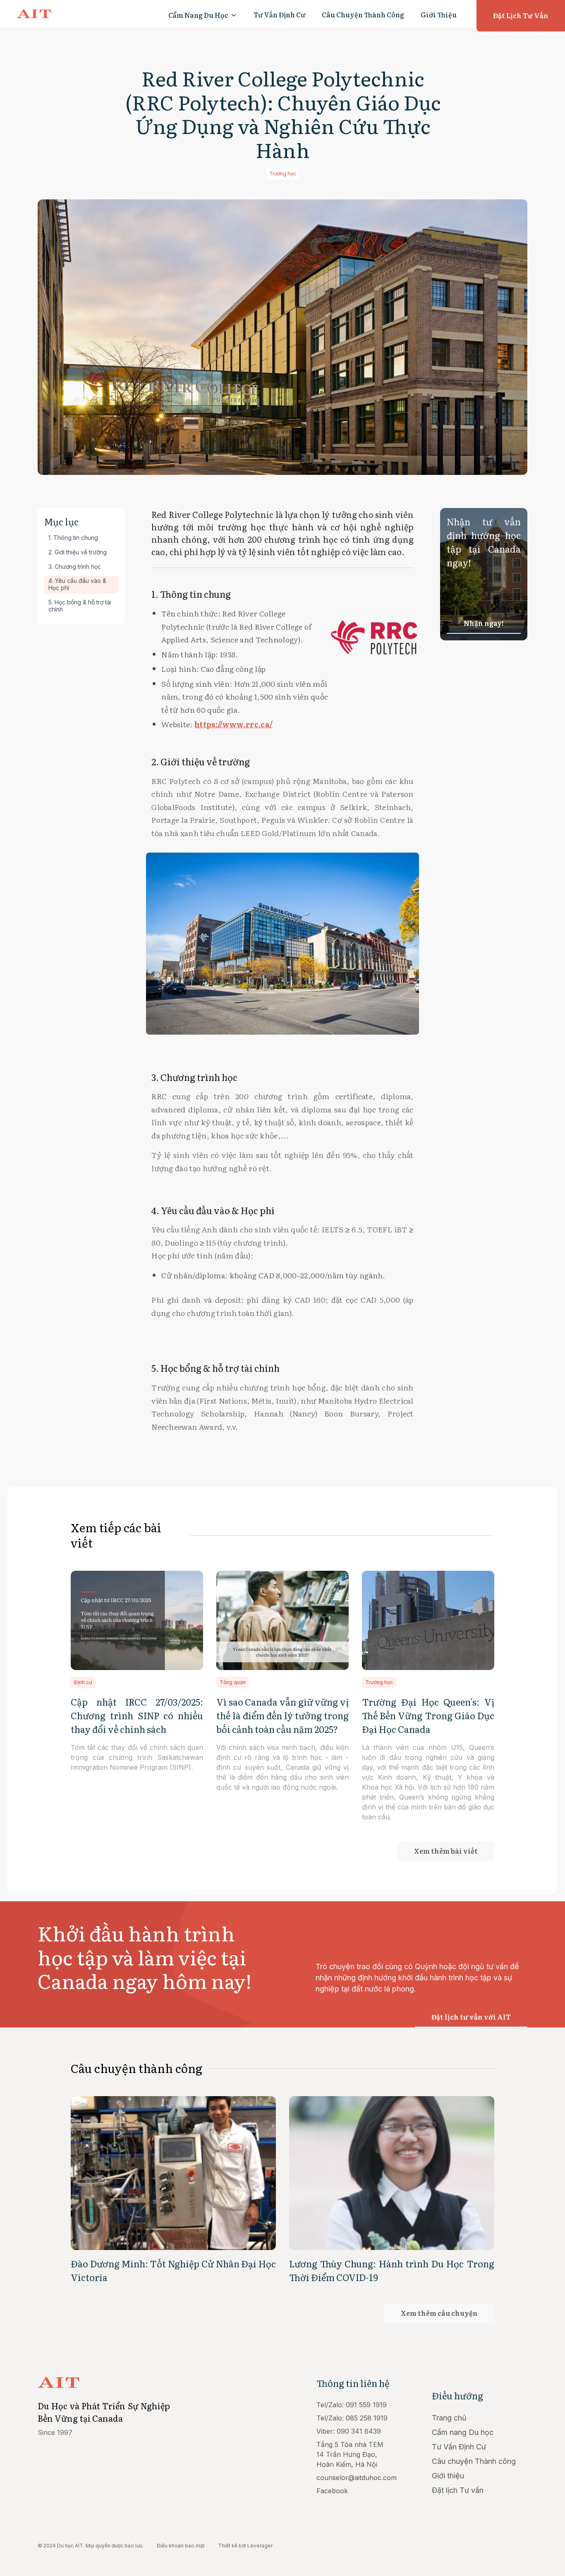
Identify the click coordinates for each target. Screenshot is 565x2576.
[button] (203, 15)
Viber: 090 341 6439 (349, 2431)
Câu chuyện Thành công (474, 2461)
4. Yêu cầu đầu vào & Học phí (77, 585)
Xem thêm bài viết (446, 1851)
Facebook (332, 2491)
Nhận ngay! (484, 623)
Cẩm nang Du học (463, 2432)
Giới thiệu (448, 2476)
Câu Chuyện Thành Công (363, 14)
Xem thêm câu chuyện (439, 2313)
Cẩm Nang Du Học (198, 15)
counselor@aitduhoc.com (357, 2478)
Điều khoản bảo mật (181, 2546)
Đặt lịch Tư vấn (458, 2490)
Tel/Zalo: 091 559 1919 (352, 2405)
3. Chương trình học (75, 567)
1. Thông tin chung (73, 538)
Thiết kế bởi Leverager (245, 2546)
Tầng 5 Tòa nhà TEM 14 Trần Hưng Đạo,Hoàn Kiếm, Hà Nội (350, 2454)
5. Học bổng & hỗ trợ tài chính (80, 606)
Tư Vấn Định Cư (279, 14)
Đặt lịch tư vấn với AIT (471, 2017)
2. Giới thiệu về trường (78, 552)
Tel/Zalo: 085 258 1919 (352, 2418)
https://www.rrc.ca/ (233, 724)
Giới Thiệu (439, 14)
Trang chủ (449, 2418)
